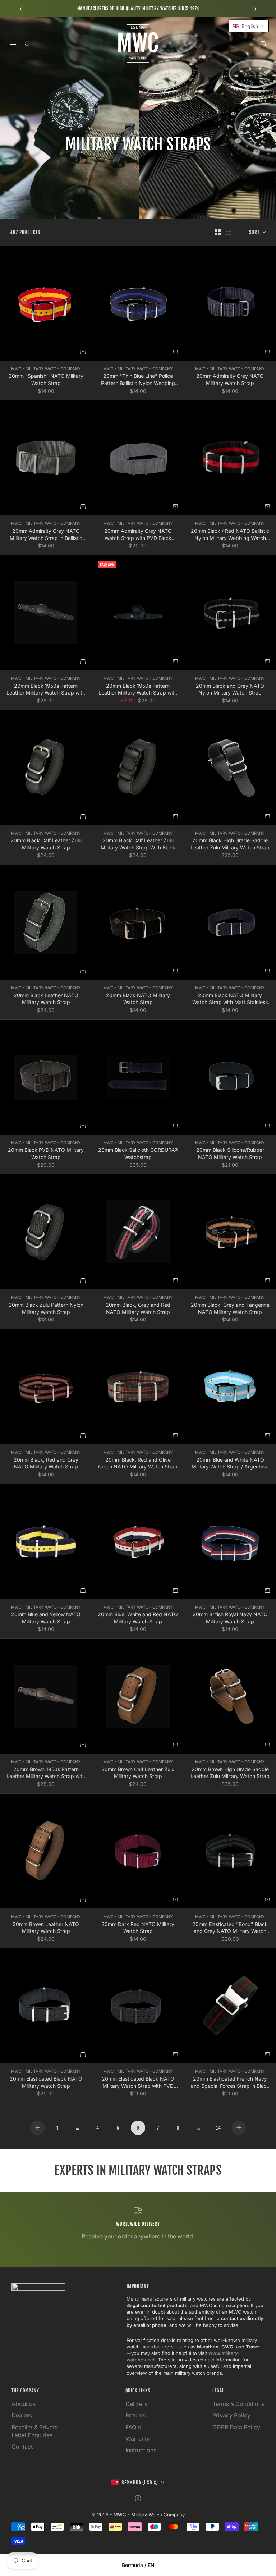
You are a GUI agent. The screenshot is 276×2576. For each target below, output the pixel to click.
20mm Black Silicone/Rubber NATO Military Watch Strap (230, 1153)
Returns (135, 2415)
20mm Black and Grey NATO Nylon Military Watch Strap (230, 689)
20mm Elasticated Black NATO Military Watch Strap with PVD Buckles (138, 2082)
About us (23, 2404)
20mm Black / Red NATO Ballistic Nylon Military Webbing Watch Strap (230, 535)
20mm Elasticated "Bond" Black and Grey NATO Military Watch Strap (230, 1928)
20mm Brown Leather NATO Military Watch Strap (46, 1928)
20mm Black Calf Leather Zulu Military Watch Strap (46, 844)
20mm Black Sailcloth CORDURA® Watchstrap (138, 1153)
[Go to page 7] (239, 2128)
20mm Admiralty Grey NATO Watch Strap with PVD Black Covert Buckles (138, 535)
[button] (249, 26)
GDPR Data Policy (236, 2427)
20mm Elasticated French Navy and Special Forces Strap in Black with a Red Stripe (230, 2082)
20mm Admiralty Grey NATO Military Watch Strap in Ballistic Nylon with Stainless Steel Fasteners (46, 535)
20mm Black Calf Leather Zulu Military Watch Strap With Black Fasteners (138, 844)
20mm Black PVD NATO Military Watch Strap (46, 1153)
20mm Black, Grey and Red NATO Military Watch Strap (138, 1308)
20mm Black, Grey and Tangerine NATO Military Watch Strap (230, 1308)
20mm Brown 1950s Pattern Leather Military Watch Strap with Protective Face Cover (46, 1773)
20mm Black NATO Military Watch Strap (138, 999)
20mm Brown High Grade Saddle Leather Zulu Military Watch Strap (230, 1773)
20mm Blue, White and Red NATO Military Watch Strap (138, 1618)
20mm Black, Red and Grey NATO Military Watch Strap (46, 1463)
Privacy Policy (231, 2415)
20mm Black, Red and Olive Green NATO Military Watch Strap (138, 1463)
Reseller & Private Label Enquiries (35, 2431)
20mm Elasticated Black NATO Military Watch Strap (46, 2082)
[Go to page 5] (37, 2128)
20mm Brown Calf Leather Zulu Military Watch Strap (138, 1773)
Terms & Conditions (238, 2404)
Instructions (141, 2450)
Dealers (22, 2415)
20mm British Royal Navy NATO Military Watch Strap (230, 1618)
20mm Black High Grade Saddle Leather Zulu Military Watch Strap (230, 844)
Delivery (137, 2404)
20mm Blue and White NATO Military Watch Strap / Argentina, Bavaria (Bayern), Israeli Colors (230, 1463)
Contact (22, 2447)
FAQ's (133, 2427)
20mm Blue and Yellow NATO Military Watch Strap (46, 1618)
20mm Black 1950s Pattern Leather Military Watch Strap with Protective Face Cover (46, 689)
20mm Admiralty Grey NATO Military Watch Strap (230, 379)
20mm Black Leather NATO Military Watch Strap (46, 999)
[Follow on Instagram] (138, 2498)
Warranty (138, 2439)
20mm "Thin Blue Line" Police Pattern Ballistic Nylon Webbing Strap (138, 380)
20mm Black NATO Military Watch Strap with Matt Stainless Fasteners (230, 999)
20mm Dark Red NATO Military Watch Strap (138, 1928)
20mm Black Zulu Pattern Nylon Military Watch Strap (46, 1308)
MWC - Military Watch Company (46, 369)
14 (218, 2128)
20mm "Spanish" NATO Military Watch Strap (46, 379)
